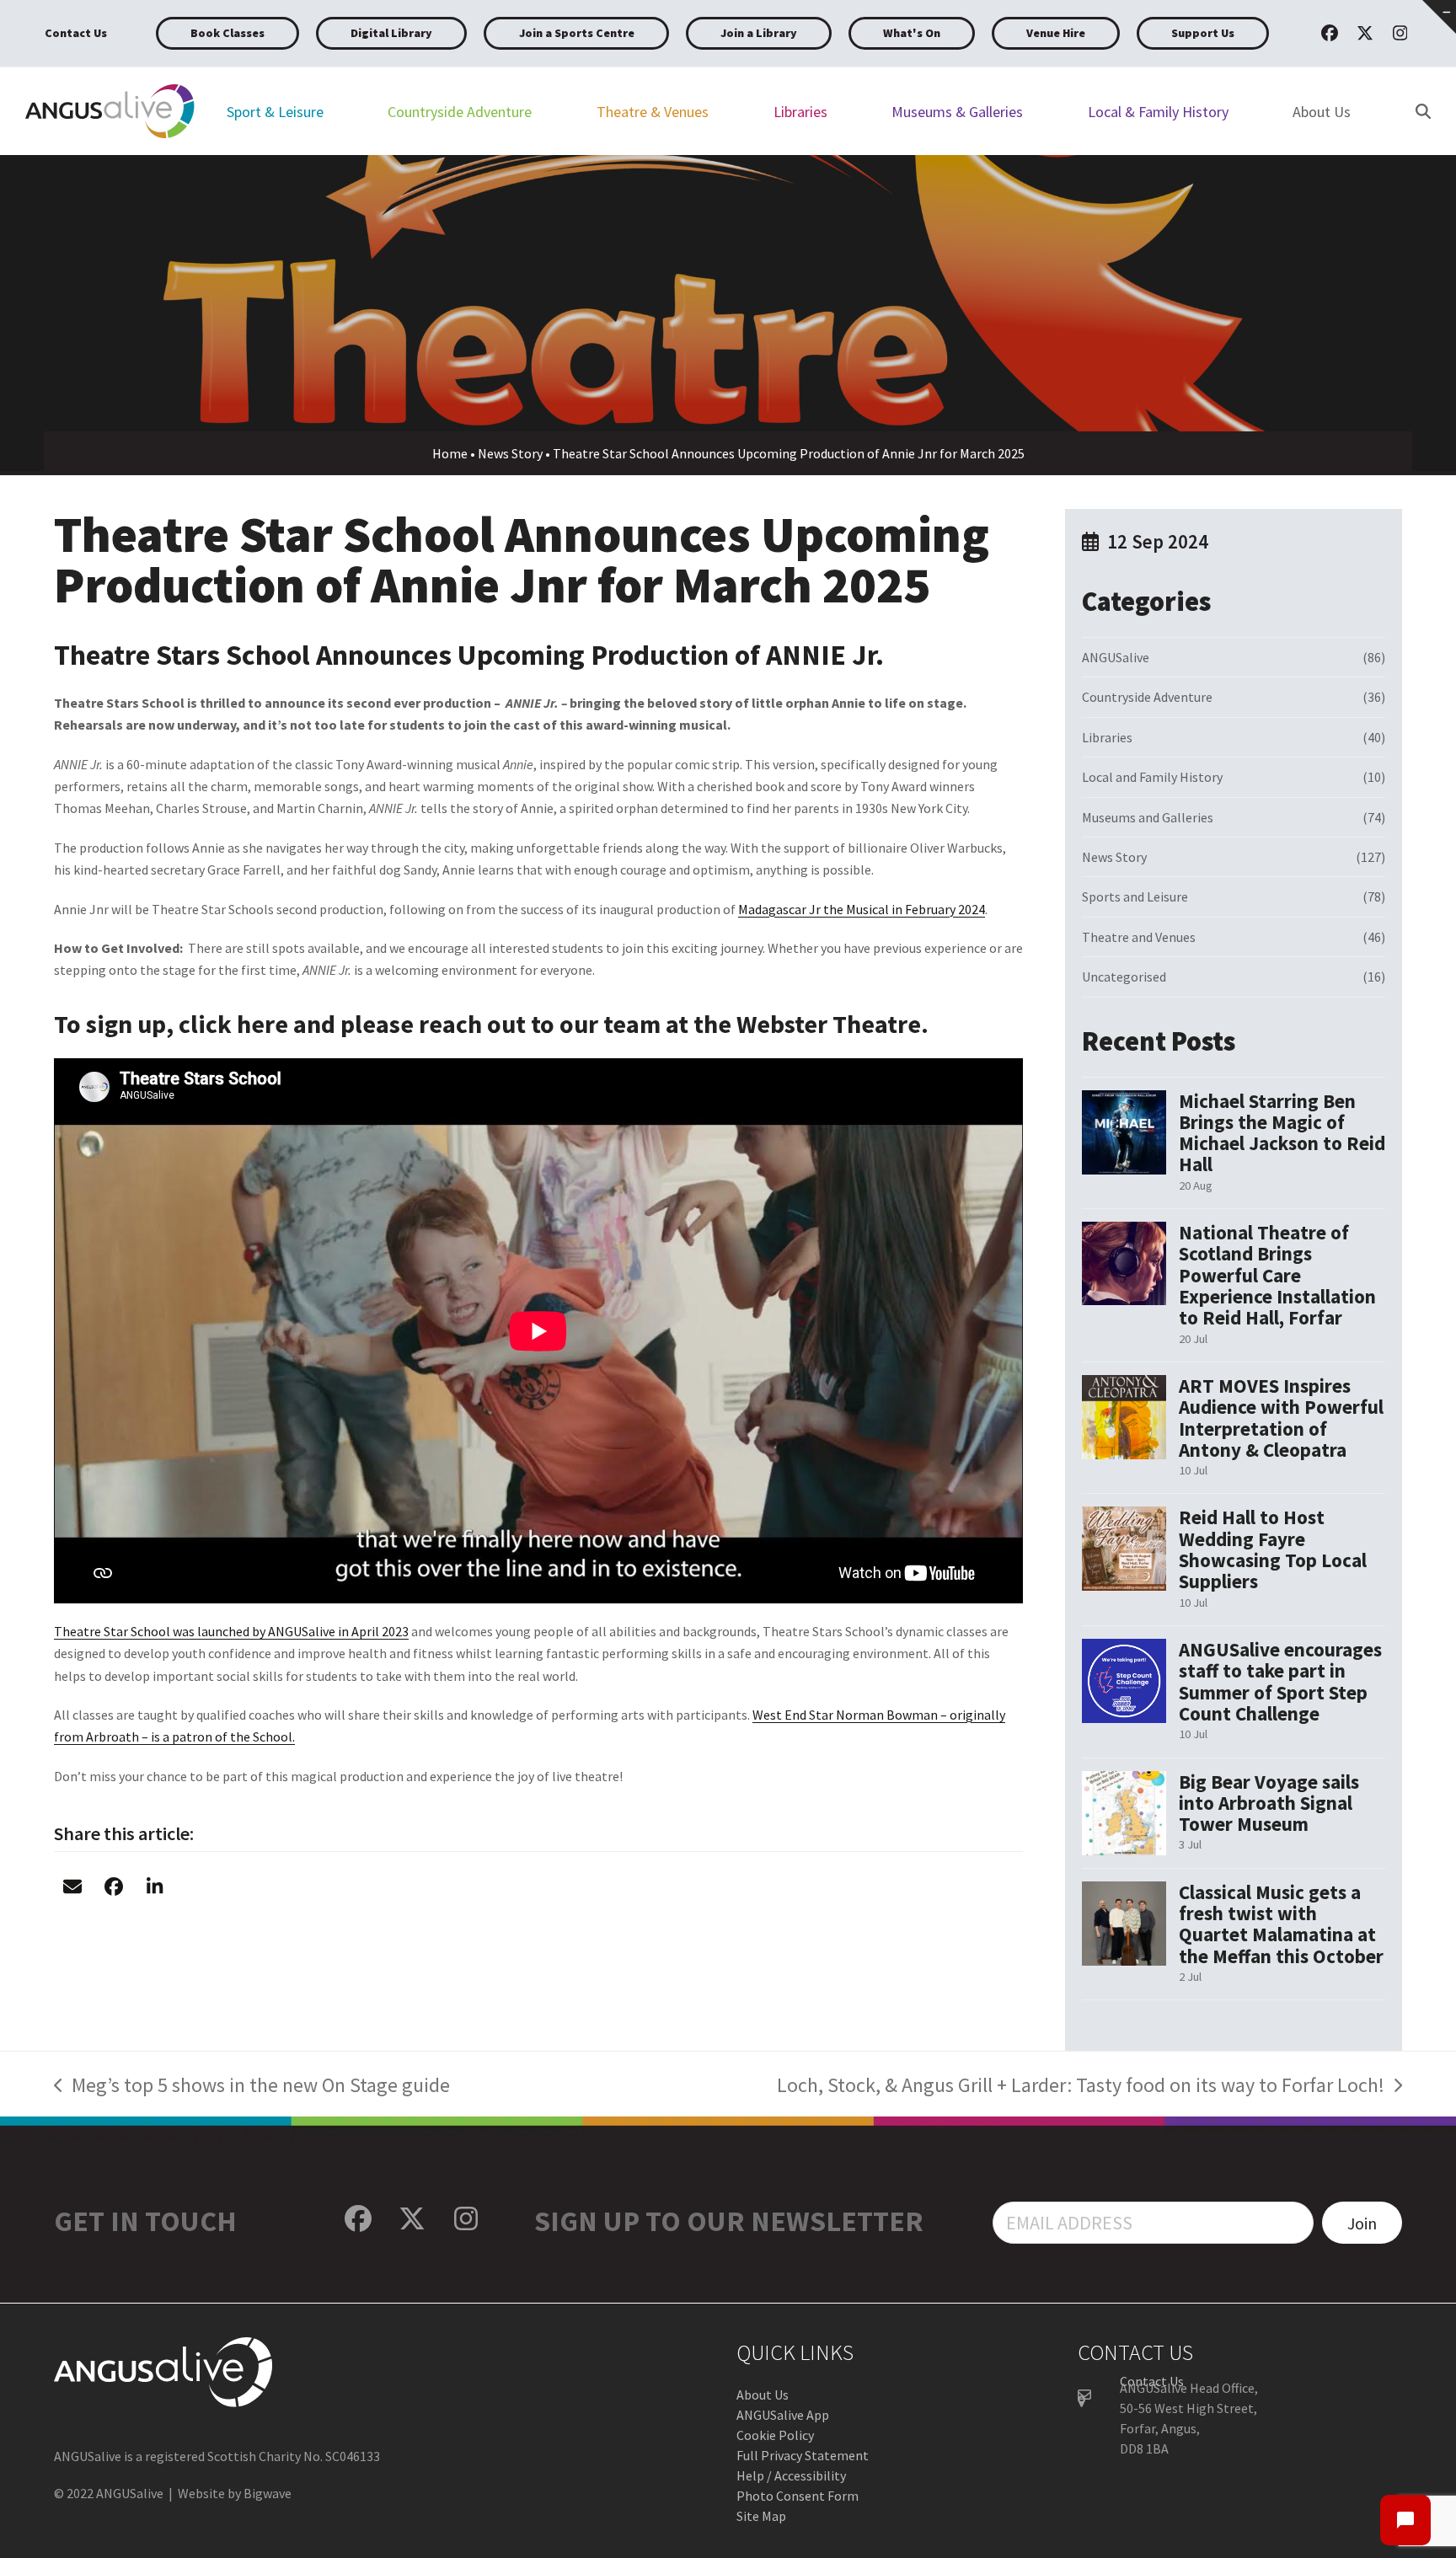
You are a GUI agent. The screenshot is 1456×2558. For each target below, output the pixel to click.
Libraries (1107, 737)
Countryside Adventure (1147, 697)
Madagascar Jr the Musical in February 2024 (862, 909)
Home (450, 453)
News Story (510, 453)
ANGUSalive (1116, 657)
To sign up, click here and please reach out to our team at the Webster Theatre (487, 1024)
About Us (763, 2395)
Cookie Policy (775, 2435)
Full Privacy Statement (803, 2455)
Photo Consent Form (798, 2496)
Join (1362, 2223)
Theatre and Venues (1139, 937)
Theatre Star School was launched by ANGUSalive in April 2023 (231, 1631)
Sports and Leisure (1135, 896)
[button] (72, 1887)
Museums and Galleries (1148, 817)
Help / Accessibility (791, 2475)
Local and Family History (1152, 777)
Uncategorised (1124, 977)
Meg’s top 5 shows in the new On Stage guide (252, 2087)
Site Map (761, 2516)
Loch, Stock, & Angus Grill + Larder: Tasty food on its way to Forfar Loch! (1081, 2087)
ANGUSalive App (783, 2415)
